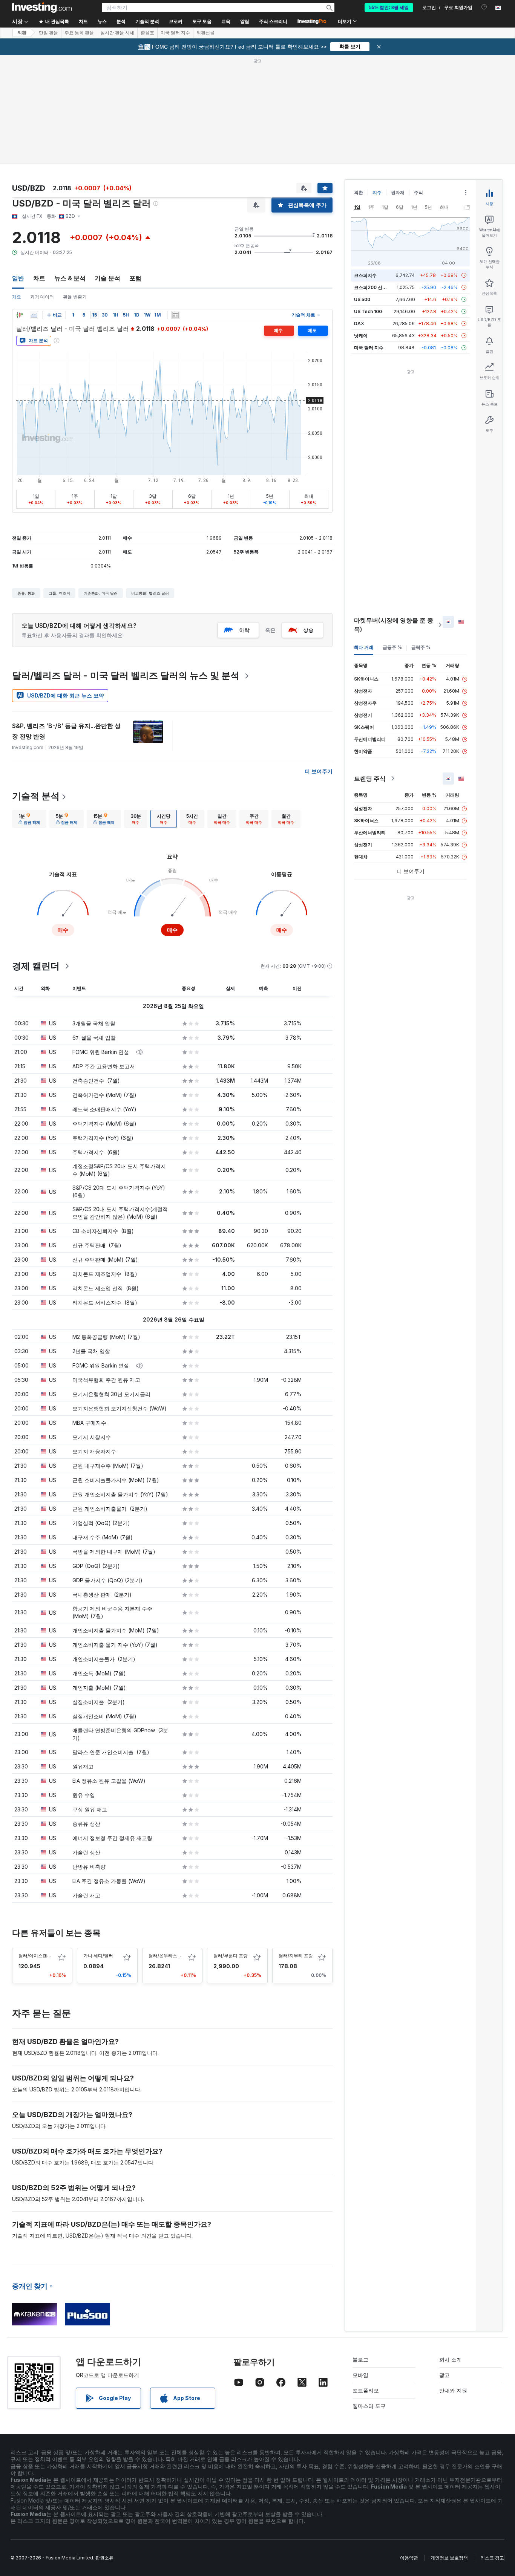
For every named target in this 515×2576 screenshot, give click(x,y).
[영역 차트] (34, 315)
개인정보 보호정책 (449, 2558)
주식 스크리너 (273, 21)
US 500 (362, 299)
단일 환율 (48, 33)
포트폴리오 (366, 2390)
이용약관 (409, 2558)
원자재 (398, 192)
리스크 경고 (492, 2558)
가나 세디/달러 (98, 1956)
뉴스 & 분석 (70, 278)
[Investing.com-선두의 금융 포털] (42, 8)
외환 (22, 33)
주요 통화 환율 (79, 33)
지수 (377, 192)
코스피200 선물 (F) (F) (378, 287)
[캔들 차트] (20, 315)
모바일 (360, 2375)
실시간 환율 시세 (117, 33)
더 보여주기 (319, 771)
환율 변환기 (75, 297)
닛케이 (361, 336)
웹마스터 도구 (369, 2406)
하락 (244, 630)
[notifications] (484, 7)
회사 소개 (451, 2360)
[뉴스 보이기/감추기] (175, 315)
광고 (444, 2375)
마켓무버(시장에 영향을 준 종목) (394, 625)
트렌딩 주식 (370, 779)
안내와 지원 (453, 2390)
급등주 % (392, 647)
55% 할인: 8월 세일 (389, 8)
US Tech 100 (368, 311)
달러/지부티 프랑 (296, 1956)
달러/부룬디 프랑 (231, 1956)
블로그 (360, 2360)
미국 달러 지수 (175, 33)
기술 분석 (107, 278)
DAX (359, 324)
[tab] (29, 819)
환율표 (147, 33)
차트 (39, 278)
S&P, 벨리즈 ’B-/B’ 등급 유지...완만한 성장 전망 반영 (66, 731)
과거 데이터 (42, 297)
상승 (308, 630)
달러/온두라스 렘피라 (170, 1956)
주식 (418, 192)
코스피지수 (365, 275)
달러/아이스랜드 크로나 (42, 1956)
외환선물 (205, 33)
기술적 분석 (36, 796)
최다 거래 (364, 647)
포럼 (135, 278)
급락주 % (421, 647)
